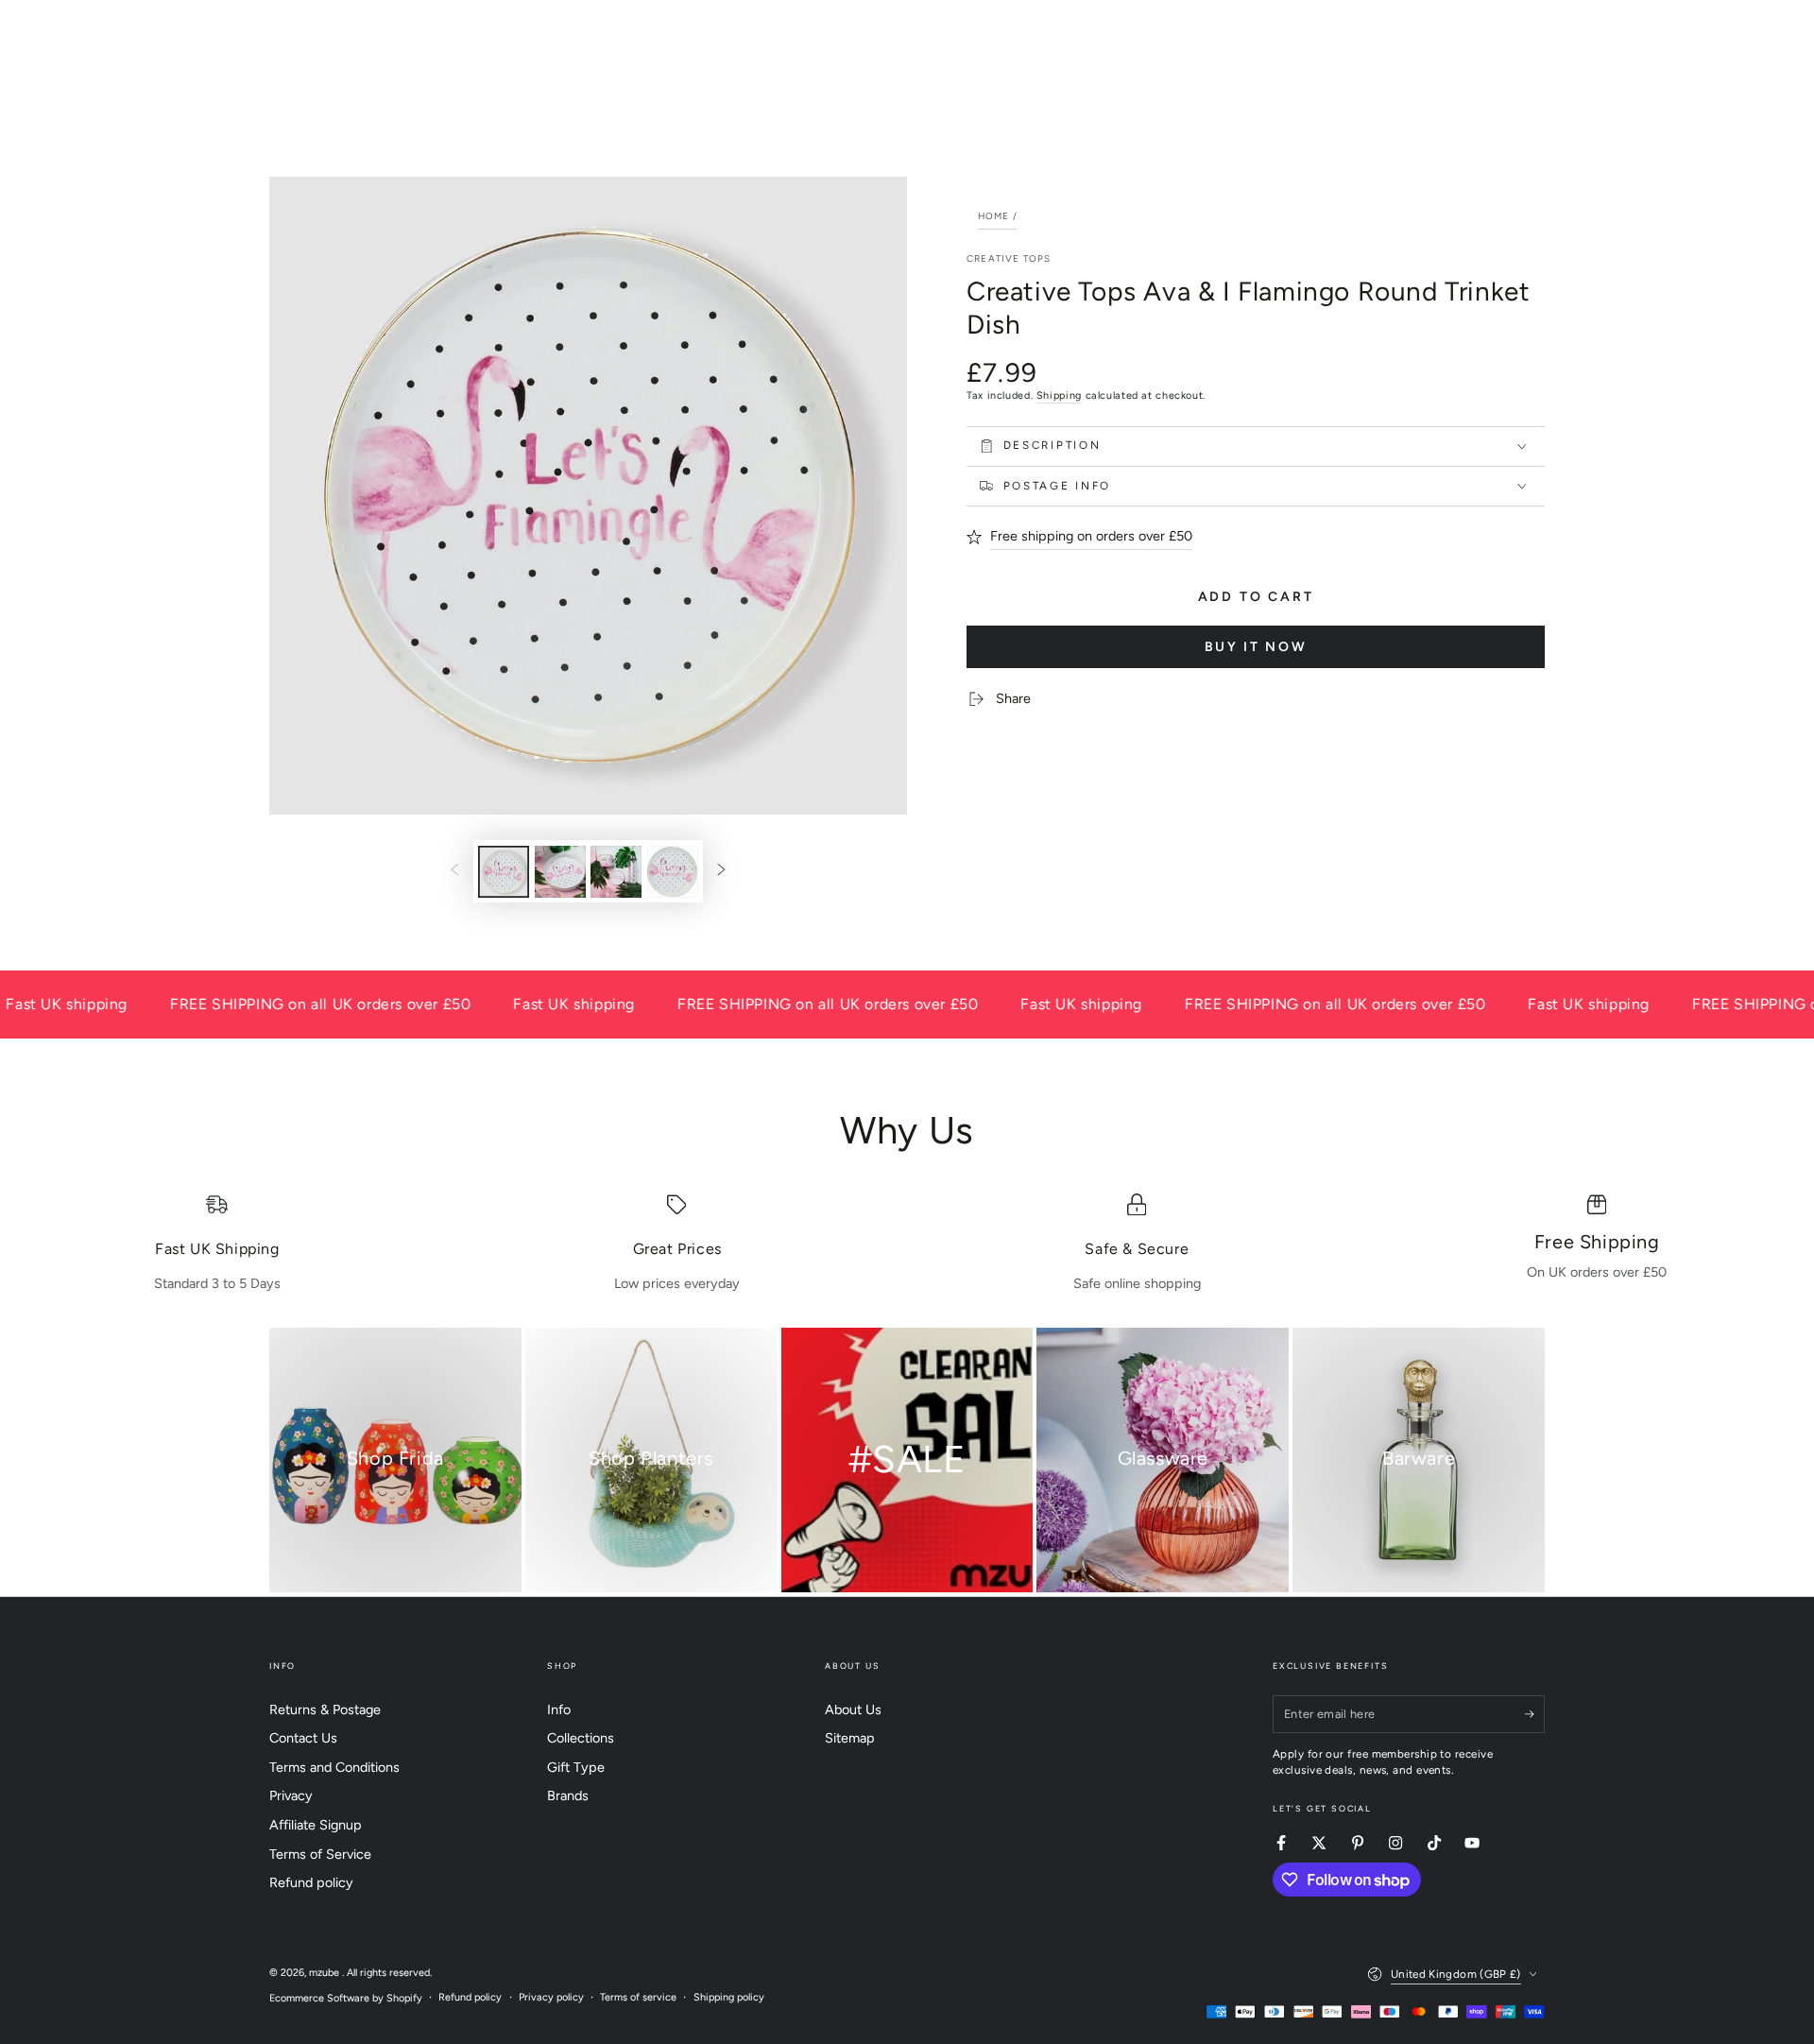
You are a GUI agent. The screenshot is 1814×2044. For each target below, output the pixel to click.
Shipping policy (729, 1997)
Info (559, 1709)
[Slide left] (454, 871)
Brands (568, 1795)
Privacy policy (551, 1997)
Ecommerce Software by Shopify (346, 1998)
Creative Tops (1009, 258)
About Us (853, 1709)
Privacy (291, 1795)
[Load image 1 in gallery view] (504, 872)
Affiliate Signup (316, 1825)
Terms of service (638, 1997)
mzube (325, 1973)
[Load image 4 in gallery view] (673, 872)
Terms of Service (320, 1854)
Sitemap (850, 1738)
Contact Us (303, 1738)
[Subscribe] (1535, 1714)
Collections (581, 1738)
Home (994, 216)
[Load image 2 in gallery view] (560, 872)
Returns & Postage (325, 1709)
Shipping (1059, 395)
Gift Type (576, 1767)
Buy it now (1256, 647)
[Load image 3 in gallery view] (616, 872)
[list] (907, 1244)
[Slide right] (722, 871)
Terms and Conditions (334, 1767)
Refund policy (311, 1882)
